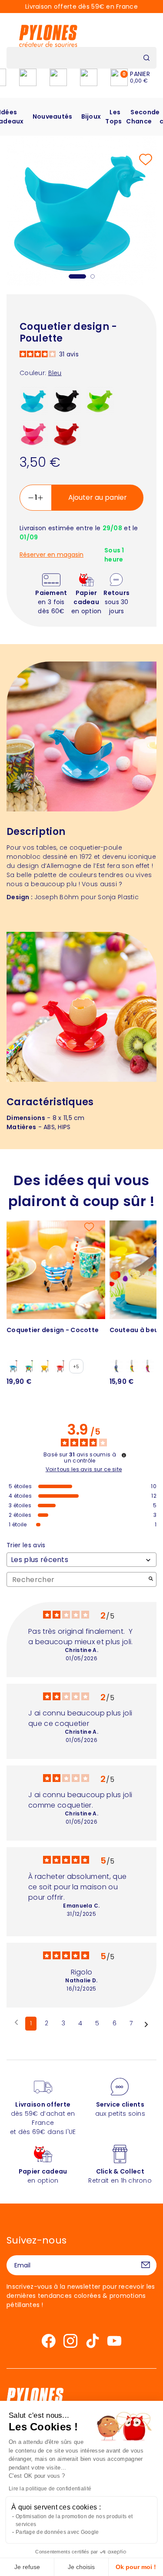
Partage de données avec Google (57, 2532)
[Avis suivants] (146, 2024)
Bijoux (91, 116)
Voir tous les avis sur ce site (84, 1469)
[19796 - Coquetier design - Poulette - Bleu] (34, 400)
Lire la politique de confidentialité (50, 2489)
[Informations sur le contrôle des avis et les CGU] (124, 1455)
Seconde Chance (143, 117)
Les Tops (113, 117)
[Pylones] (48, 36)
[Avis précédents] (16, 2023)
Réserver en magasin (52, 555)
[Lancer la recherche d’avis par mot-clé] (151, 1580)
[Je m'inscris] (146, 2265)
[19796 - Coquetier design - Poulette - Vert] (100, 400)
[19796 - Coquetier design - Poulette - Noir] (67, 400)
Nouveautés (53, 116)
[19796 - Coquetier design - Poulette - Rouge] (67, 433)
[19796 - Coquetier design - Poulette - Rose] (34, 433)
